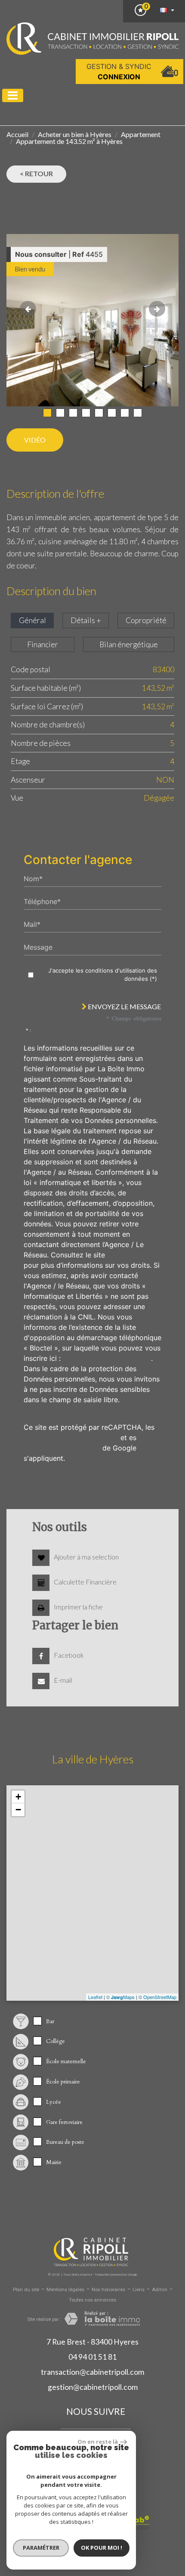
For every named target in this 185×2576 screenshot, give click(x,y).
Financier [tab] (43, 644)
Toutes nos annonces (92, 2300)
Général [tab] (32, 620)
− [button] (18, 1810)
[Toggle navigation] (13, 95)
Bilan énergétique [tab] (129, 644)
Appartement (141, 134)
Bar (50, 2021)
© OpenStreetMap (157, 1997)
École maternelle (66, 2061)
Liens (139, 2290)
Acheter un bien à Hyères (75, 134)
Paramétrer (41, 2548)
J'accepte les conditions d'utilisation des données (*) (103, 975)
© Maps (120, 1997)
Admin (160, 2290)
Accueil (17, 134)
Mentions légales (65, 2290)
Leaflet (95, 1997)
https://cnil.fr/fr (132, 1255)
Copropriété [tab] (146, 620)
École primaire (63, 2082)
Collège (55, 2041)
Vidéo (35, 440)
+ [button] (18, 1797)
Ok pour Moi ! (102, 2548)
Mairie (54, 2162)
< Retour (36, 173)
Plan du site (26, 2290)
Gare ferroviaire (64, 2122)
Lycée (54, 2102)
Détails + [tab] (86, 620)
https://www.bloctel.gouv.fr (107, 1358)
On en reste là (98, 2442)
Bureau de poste (65, 2142)
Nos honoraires (108, 2290)
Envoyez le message (124, 1006)
